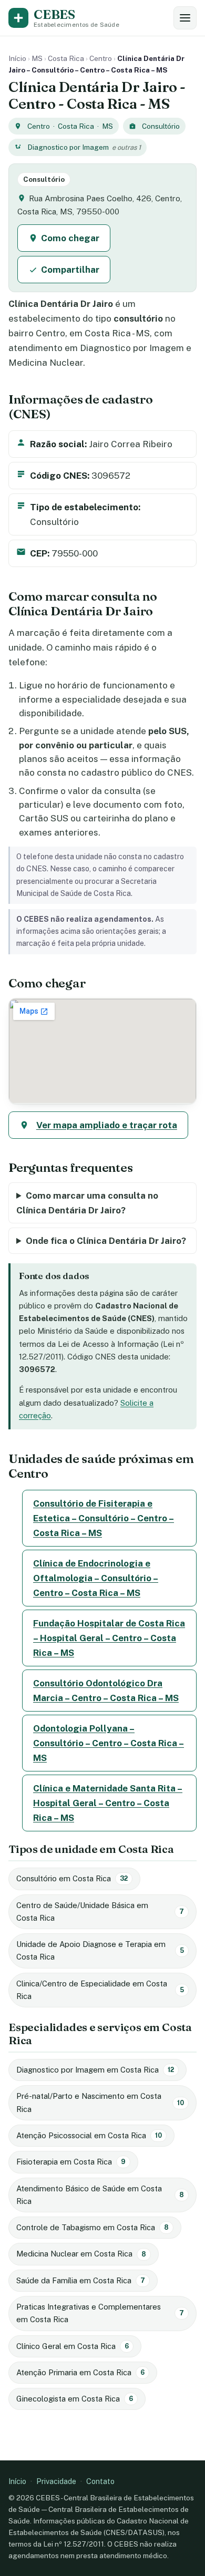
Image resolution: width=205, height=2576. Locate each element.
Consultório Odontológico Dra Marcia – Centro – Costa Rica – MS (106, 1691)
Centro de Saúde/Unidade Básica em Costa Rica (100, 1912)
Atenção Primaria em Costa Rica (80, 2372)
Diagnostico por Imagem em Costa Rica (95, 2070)
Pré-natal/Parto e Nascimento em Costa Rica (100, 2102)
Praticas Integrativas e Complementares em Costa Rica (100, 2313)
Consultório (161, 126)
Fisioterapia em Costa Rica (71, 2162)
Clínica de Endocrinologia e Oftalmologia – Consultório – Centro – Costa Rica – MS (96, 1578)
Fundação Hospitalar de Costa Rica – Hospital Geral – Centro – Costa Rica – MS (109, 1638)
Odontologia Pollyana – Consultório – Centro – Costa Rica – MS (109, 1743)
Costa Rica (66, 58)
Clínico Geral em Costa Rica (73, 2346)
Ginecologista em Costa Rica (75, 2399)
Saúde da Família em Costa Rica (81, 2280)
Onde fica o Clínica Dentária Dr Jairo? (106, 1241)
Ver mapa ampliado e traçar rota (107, 1125)
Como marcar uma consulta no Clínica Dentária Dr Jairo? (87, 1203)
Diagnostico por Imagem (68, 147)
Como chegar (70, 238)
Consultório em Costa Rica (72, 1878)
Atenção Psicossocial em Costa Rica (89, 2135)
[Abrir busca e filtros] (185, 18)
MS (37, 58)
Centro (101, 58)
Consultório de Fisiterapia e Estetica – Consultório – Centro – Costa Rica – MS (104, 1518)
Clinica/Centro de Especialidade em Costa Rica (100, 1990)
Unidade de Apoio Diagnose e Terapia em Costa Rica (100, 1950)
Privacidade (56, 2481)
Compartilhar (70, 270)
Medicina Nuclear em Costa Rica (81, 2254)
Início (17, 58)
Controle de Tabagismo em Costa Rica (93, 2227)
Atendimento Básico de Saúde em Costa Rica (100, 2195)
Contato (100, 2481)
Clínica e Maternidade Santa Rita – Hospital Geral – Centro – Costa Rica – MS (108, 1803)
